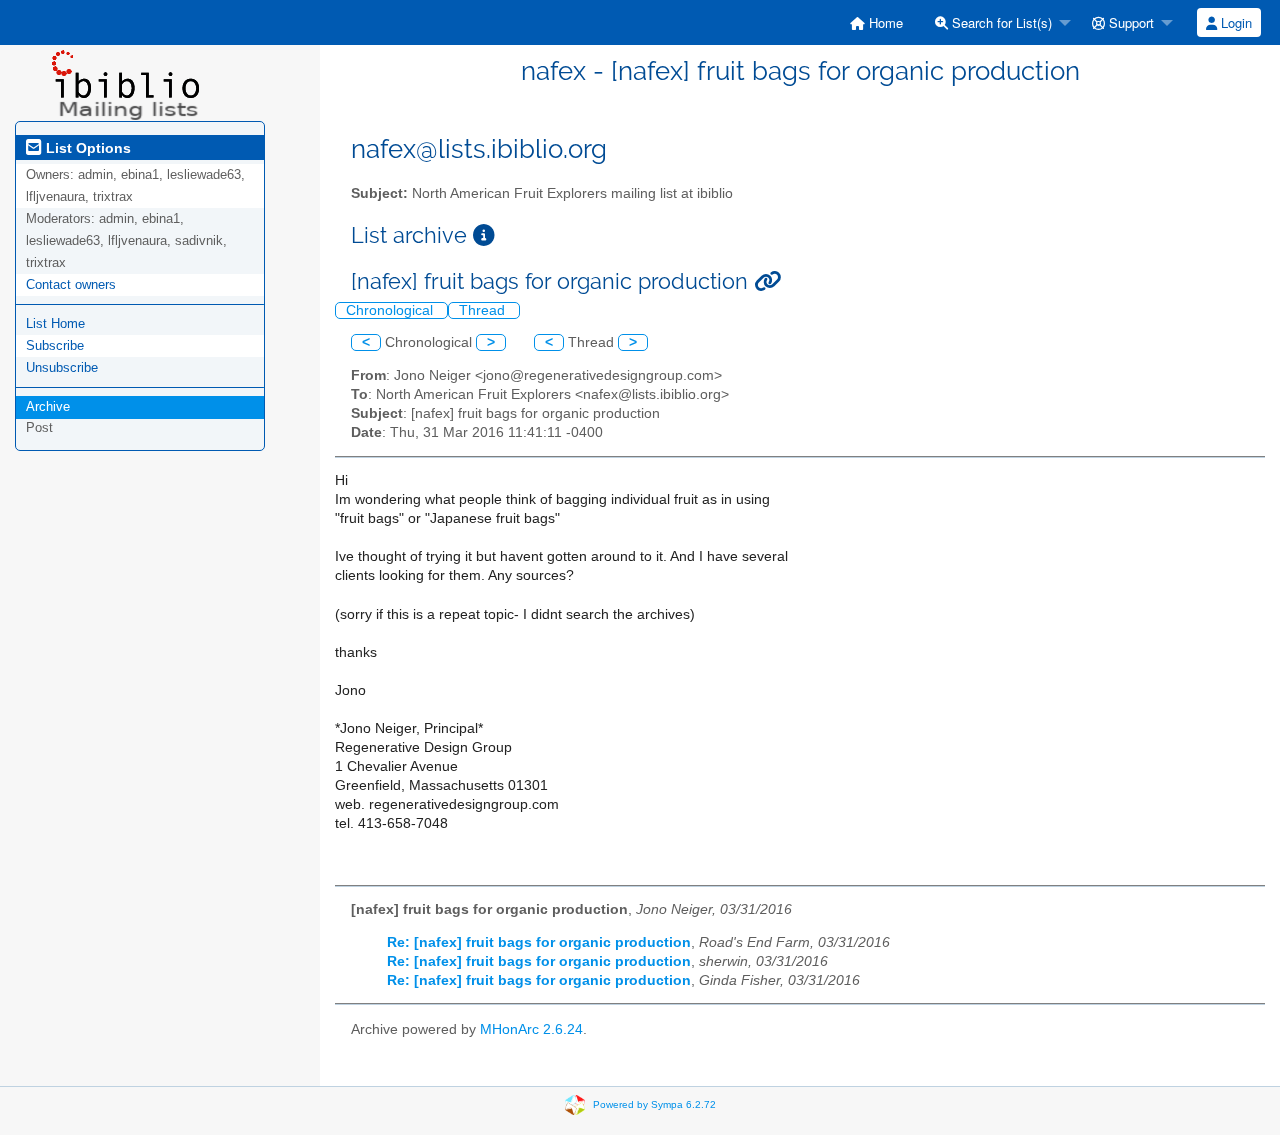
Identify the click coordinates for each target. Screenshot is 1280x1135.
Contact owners (71, 284)
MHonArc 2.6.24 (531, 1029)
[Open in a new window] (484, 235)
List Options (86, 148)
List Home (55, 323)
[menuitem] (876, 22)
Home (884, 22)
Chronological (391, 310)
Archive (48, 406)
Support (1129, 22)
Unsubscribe (62, 367)
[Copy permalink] (767, 281)
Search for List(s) (1000, 22)
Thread (484, 310)
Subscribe (55, 345)
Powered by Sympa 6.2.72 (654, 1104)
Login (1234, 22)
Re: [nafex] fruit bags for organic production (539, 942)
